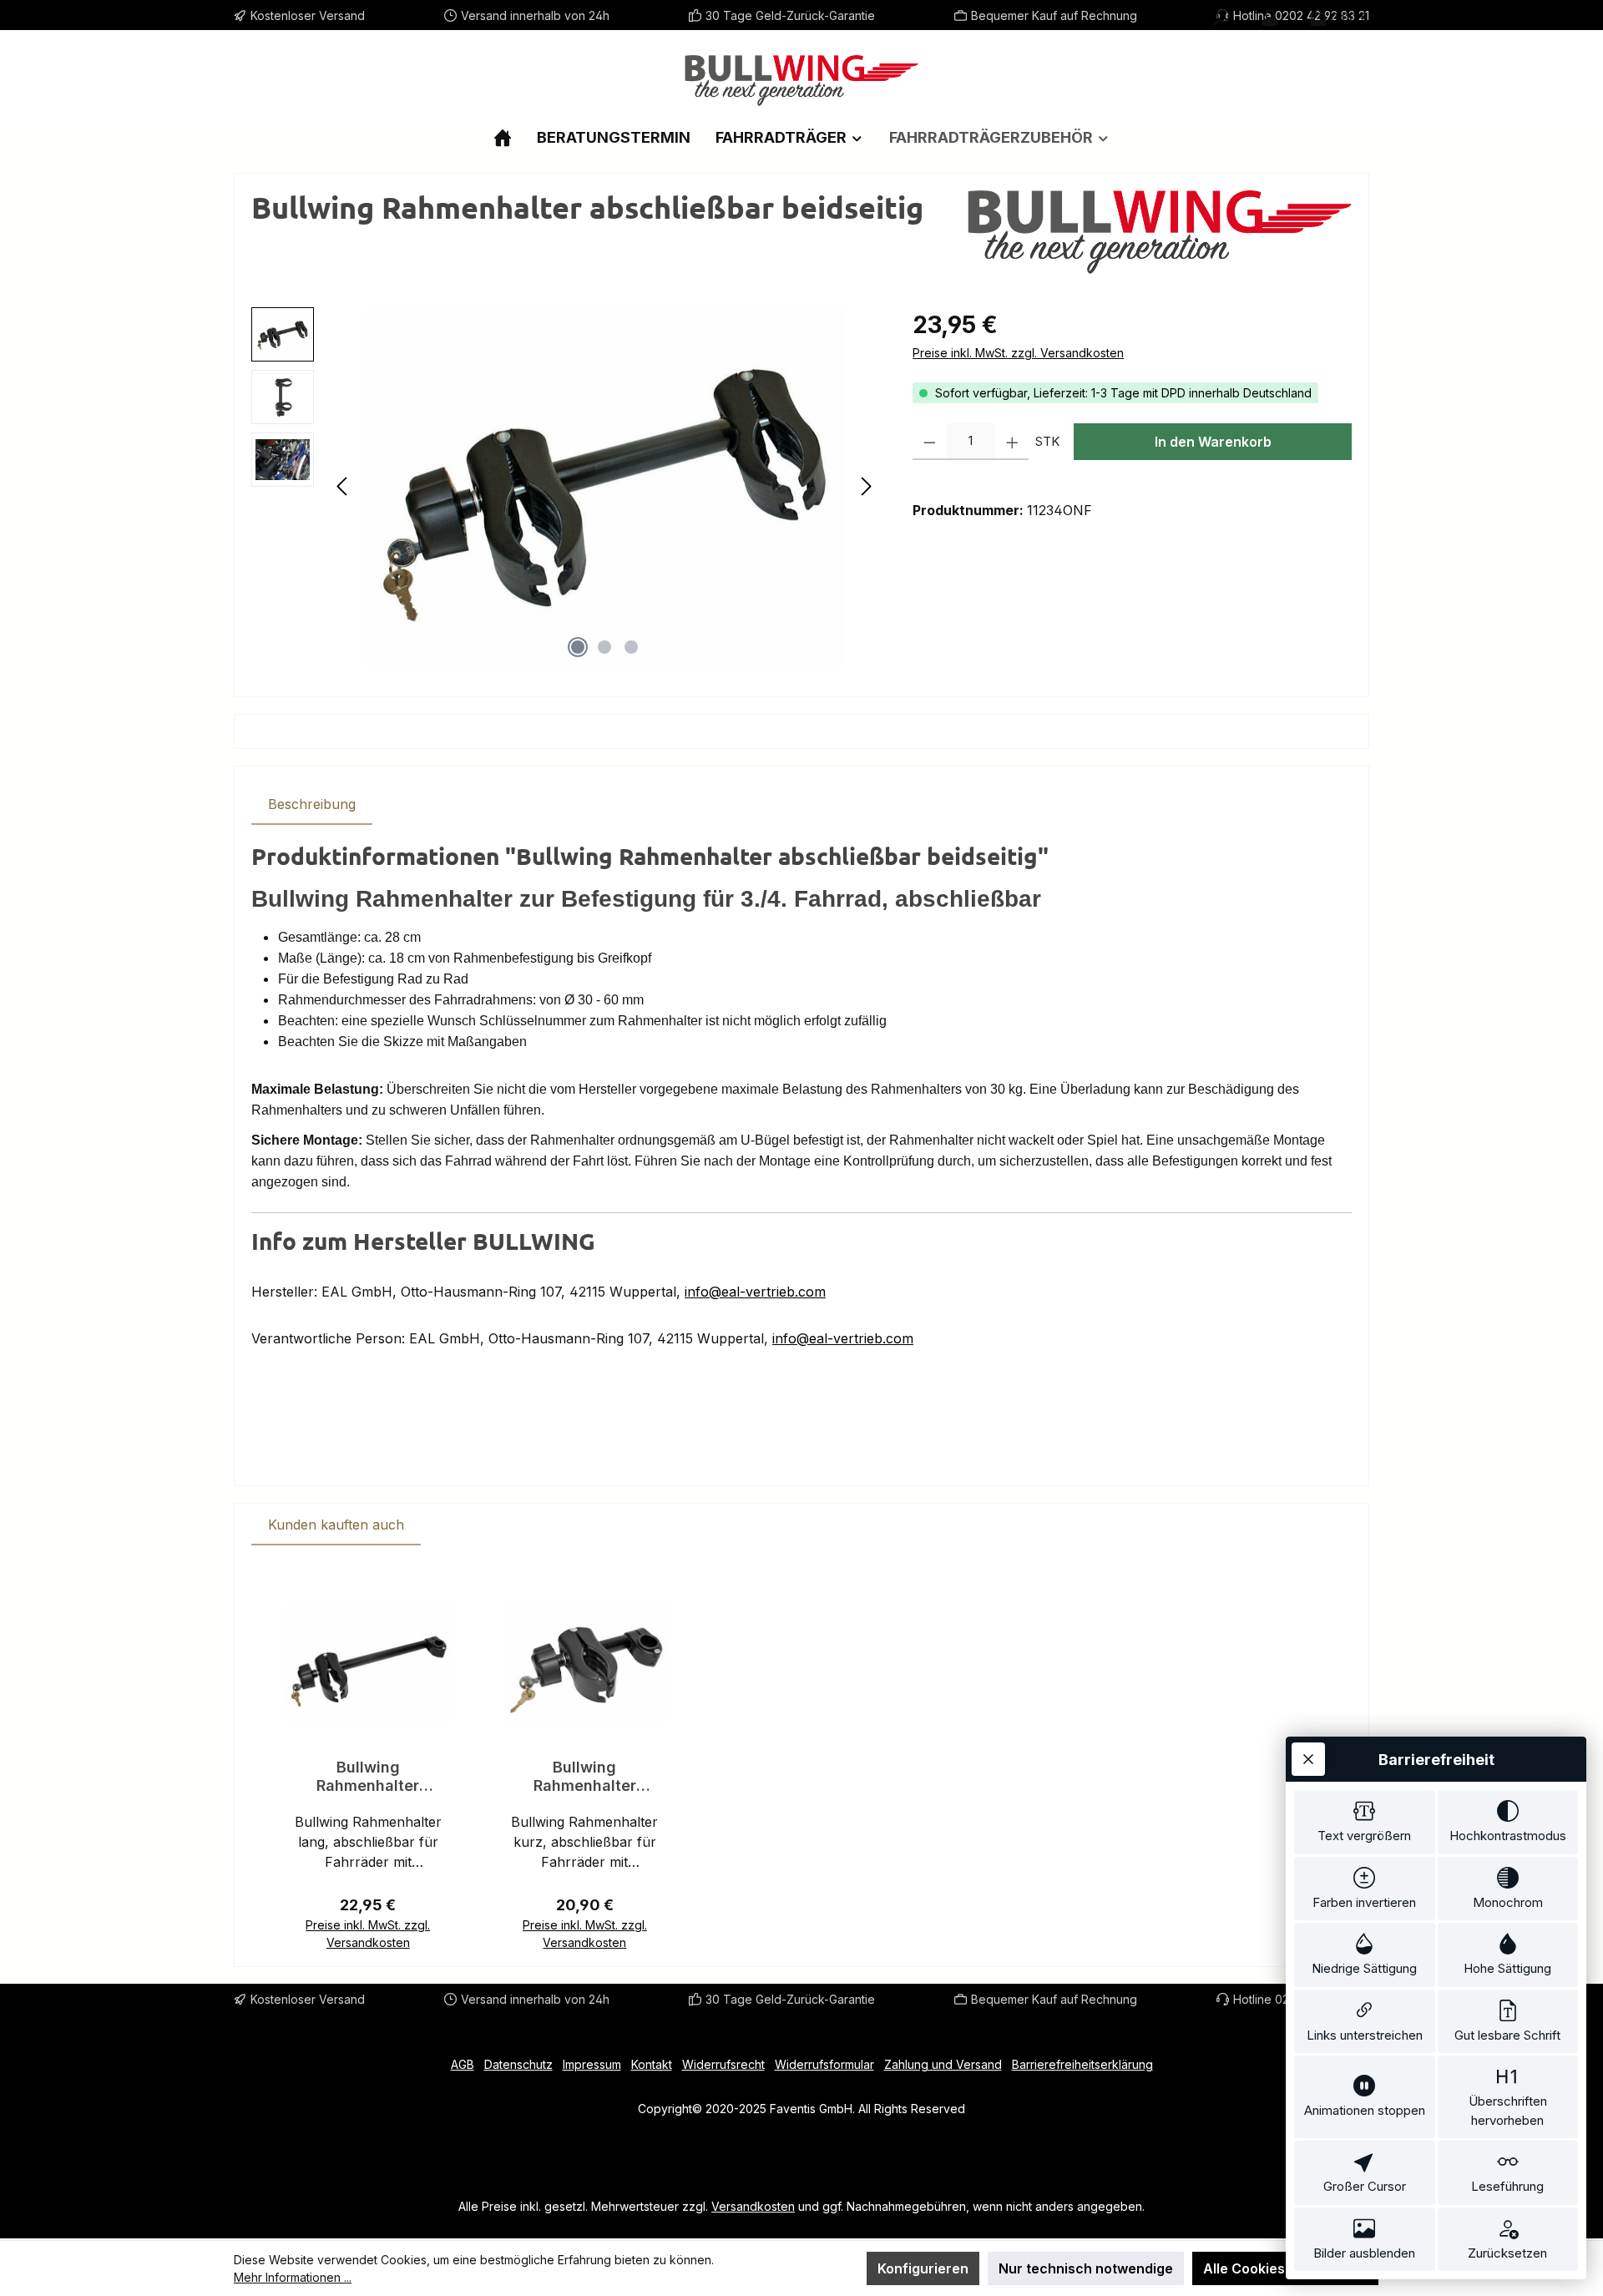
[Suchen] (1221, 18)
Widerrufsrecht (723, 2064)
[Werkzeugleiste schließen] (1308, 1759)
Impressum (592, 2064)
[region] (565, 487)
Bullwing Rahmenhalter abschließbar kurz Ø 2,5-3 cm (585, 1777)
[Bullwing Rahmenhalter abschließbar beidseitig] (605, 487)
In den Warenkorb (1213, 442)
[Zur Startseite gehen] (801, 81)
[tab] (312, 804)
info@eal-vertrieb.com (755, 1292)
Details (368, 1935)
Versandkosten (753, 2206)
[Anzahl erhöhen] (1012, 442)
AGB (463, 2064)
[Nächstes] (866, 486)
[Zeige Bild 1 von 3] (578, 647)
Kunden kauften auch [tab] (336, 1525)
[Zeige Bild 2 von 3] (604, 647)
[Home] (503, 137)
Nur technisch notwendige (1086, 2268)
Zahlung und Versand (943, 2064)
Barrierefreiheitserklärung (1082, 2064)
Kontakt (652, 2064)
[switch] (1365, 1822)
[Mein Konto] (1270, 18)
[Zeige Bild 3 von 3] (631, 647)
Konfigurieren (923, 2268)
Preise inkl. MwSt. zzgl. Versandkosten (1018, 353)
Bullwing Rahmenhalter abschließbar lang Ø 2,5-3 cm (368, 1777)
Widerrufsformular (824, 2064)
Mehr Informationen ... (293, 2277)
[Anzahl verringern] (930, 442)
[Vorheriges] (343, 486)
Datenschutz (518, 2064)
